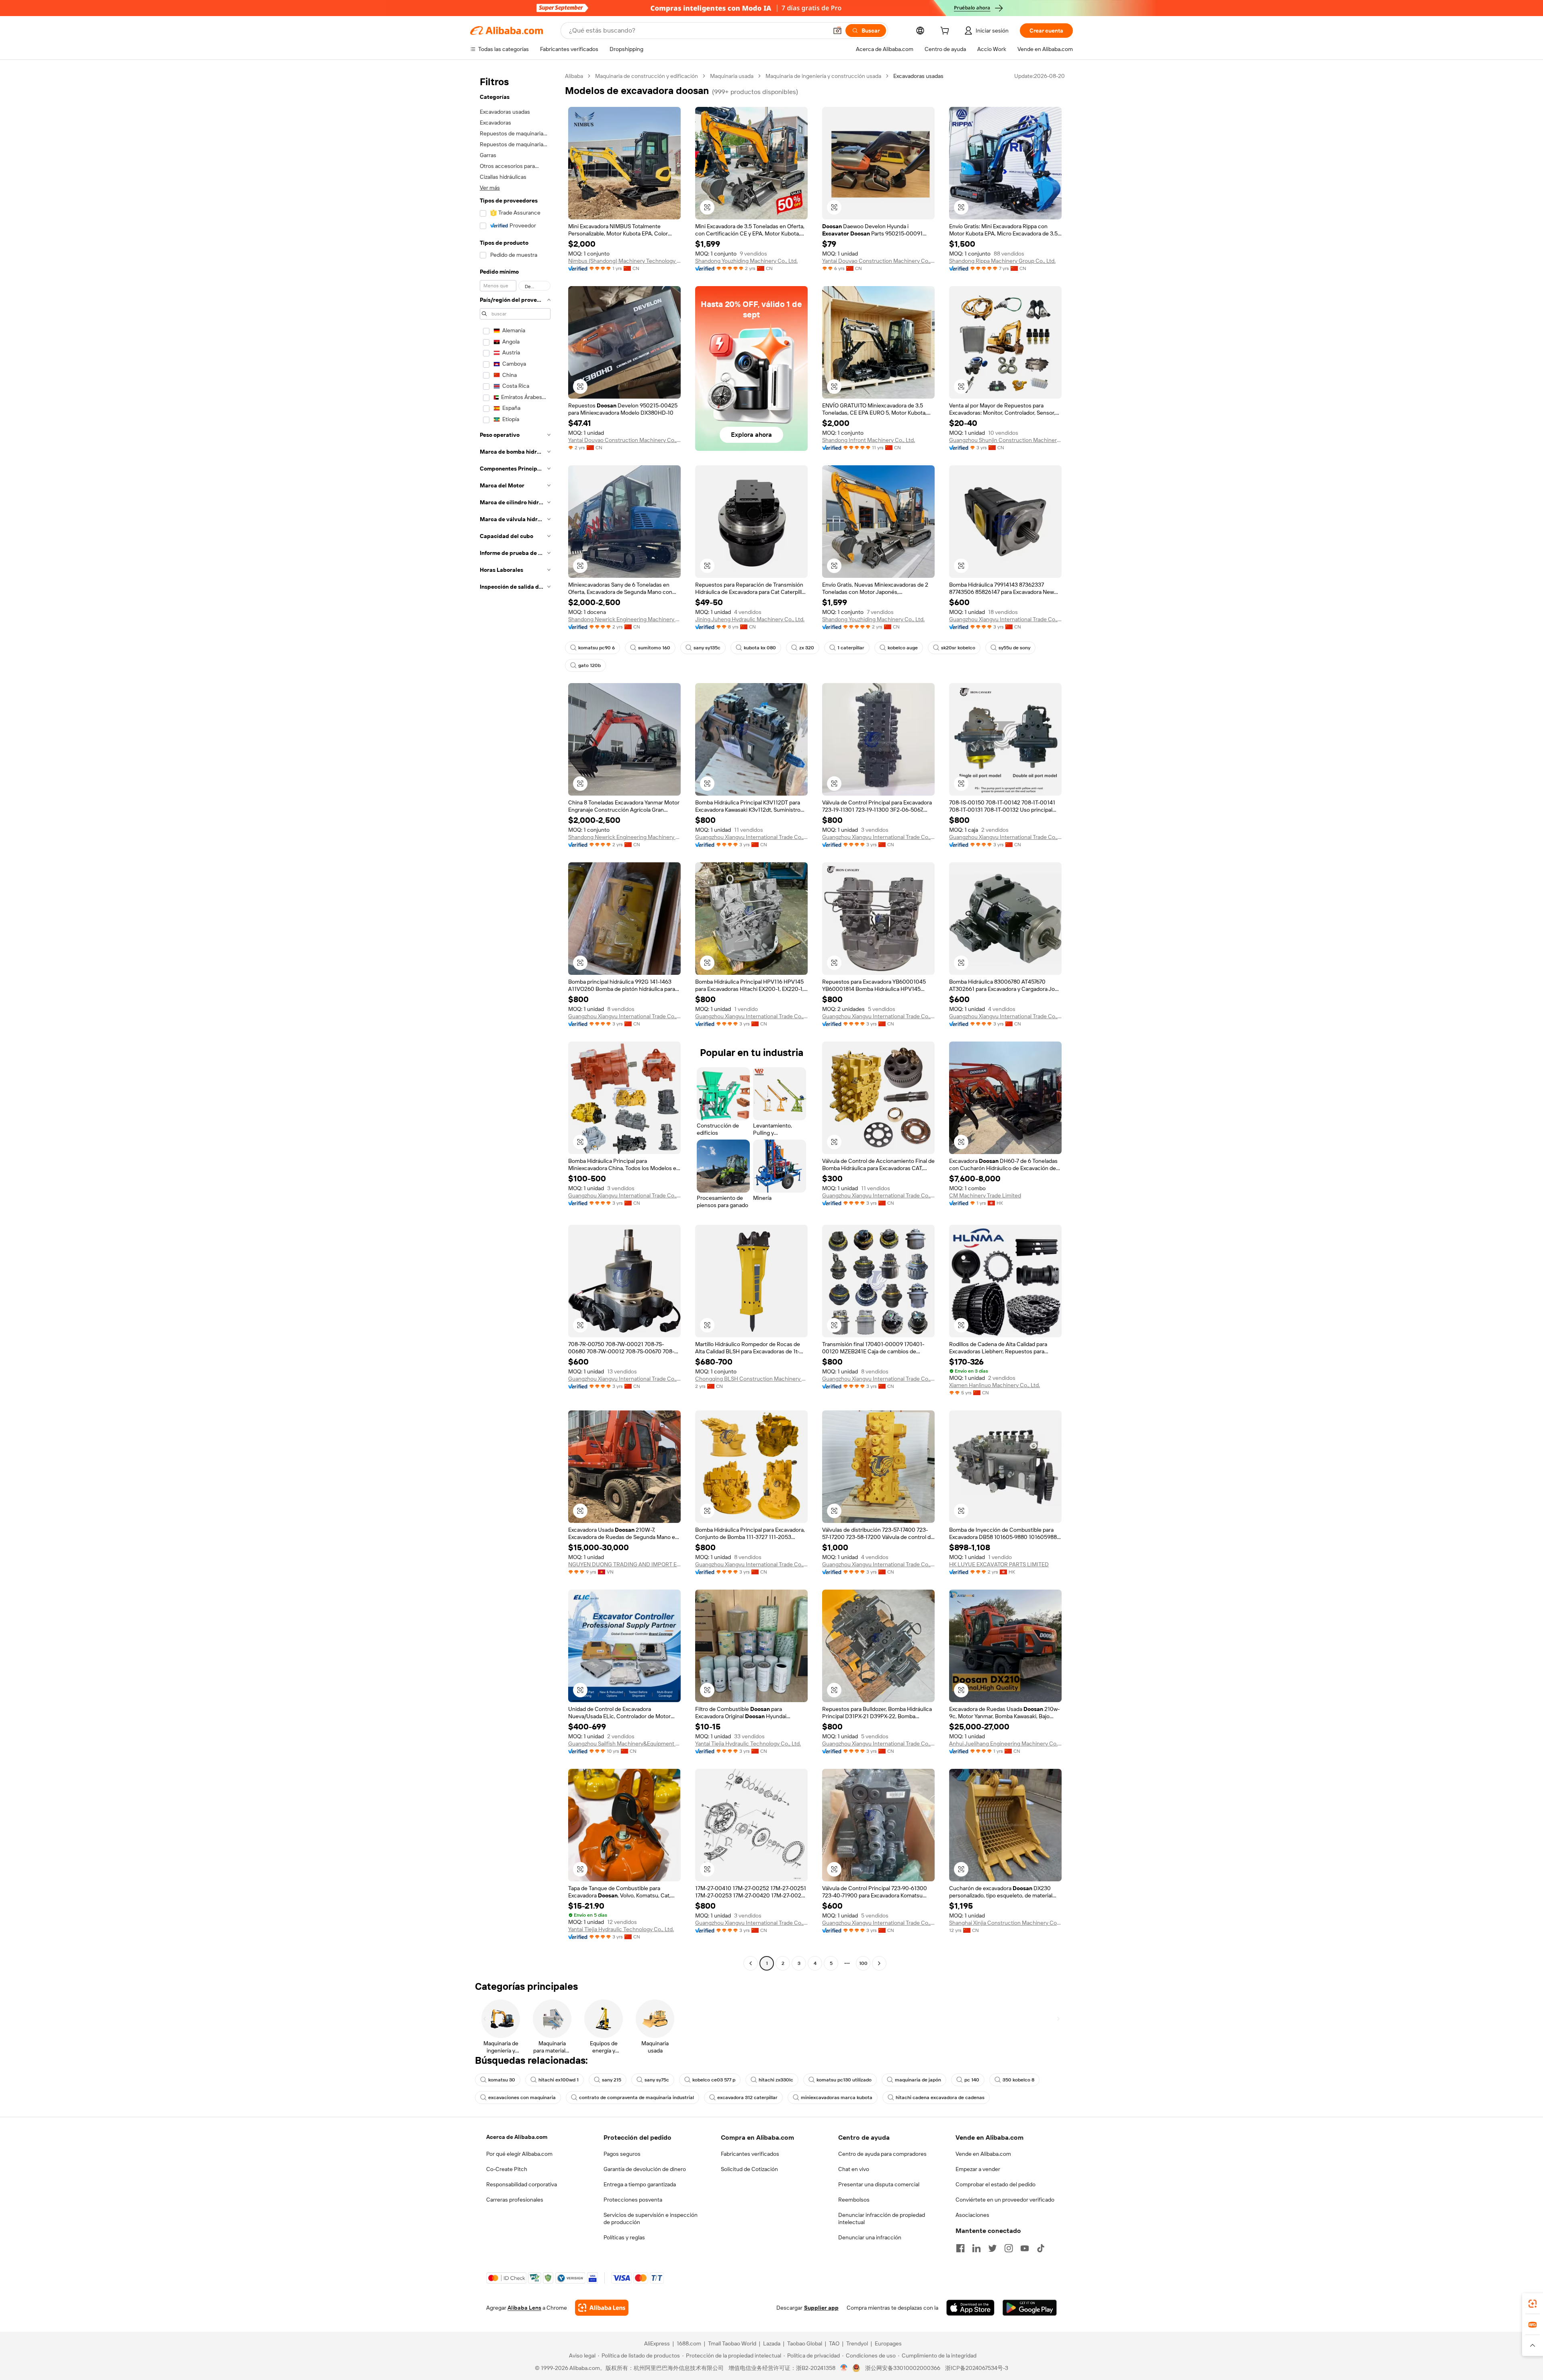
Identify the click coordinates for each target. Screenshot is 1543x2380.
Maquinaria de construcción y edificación (647, 76)
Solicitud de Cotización (749, 2169)
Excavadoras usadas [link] (918, 76)
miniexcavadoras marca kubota (837, 2098)
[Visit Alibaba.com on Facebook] (960, 2248)
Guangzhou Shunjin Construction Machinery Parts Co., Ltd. (1005, 440)
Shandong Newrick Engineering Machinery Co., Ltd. (624, 619)
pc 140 (972, 2080)
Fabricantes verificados (750, 2154)
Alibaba (574, 76)
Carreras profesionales (515, 2200)
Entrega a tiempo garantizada (640, 2184)
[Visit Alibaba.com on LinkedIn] (976, 2248)
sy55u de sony (1014, 648)
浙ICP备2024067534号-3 (977, 2368)
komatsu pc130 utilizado (844, 2080)
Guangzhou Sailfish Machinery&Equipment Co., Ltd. (624, 1744)
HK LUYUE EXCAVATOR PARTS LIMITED (999, 1564)
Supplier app (821, 2308)
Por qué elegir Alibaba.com (519, 2154)
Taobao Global (805, 2343)
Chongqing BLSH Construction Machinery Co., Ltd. (751, 1379)
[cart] (946, 32)
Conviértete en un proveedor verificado (1005, 2200)
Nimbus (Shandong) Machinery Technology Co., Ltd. (624, 261)
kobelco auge (903, 648)
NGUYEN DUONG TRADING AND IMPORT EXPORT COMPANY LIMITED (624, 1564)
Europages (888, 2343)
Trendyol (857, 2343)
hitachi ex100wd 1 (559, 2080)
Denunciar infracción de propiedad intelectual (882, 2218)
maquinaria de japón (918, 2080)
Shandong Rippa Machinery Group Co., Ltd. (1002, 261)
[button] (837, 31)
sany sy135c (707, 648)
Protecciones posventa (633, 2200)
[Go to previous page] (751, 1963)
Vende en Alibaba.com (983, 2154)
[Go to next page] (879, 1963)
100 (863, 1963)
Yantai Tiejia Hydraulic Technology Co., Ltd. (748, 1744)
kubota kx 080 (760, 648)
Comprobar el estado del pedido (996, 2184)
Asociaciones (972, 2215)
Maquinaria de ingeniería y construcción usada (823, 76)
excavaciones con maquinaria (522, 2098)
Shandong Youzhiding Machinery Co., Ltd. (746, 261)
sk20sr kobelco (958, 648)
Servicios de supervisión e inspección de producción (651, 2218)
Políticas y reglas (624, 2237)
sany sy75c (657, 2080)
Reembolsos (854, 2200)
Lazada (772, 2343)
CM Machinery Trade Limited (985, 1195)
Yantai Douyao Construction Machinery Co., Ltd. (878, 261)
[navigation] (515, 1021)
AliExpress (657, 2343)
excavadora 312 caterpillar (747, 2098)
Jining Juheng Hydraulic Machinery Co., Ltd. (750, 619)
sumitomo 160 (654, 648)
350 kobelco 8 (1018, 2080)
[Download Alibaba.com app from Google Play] (1030, 2308)
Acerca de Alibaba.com (517, 2137)
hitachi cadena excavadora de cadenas (940, 2098)
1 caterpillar (851, 648)
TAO (834, 2343)
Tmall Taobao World (732, 2343)
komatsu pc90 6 (597, 648)
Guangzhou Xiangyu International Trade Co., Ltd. (1005, 619)
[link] (1533, 2304)
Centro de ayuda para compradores (882, 2154)
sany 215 (612, 2080)
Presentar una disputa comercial (879, 2184)
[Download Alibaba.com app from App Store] (970, 2308)
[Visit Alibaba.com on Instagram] (1009, 2248)
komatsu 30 (502, 2080)
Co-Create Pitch (507, 2169)
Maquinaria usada (732, 76)
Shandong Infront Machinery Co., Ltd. (869, 440)
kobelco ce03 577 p (714, 2080)
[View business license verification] (844, 2368)
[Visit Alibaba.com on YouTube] (1025, 2248)
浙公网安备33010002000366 (903, 2368)
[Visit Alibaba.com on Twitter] (993, 2248)
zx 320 (807, 648)
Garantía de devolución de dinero (645, 2169)
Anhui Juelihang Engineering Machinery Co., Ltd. (1005, 1744)
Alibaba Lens (524, 2308)
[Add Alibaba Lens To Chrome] (602, 2308)
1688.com (689, 2343)
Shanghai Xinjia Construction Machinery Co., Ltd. (1005, 1923)
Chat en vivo (854, 2169)
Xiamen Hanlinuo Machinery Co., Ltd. (995, 1385)
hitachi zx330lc (776, 2080)
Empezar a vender (978, 2169)
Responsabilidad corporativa (522, 2184)
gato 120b (589, 665)
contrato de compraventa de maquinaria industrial (636, 2098)
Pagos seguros (622, 2154)
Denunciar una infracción (870, 2237)
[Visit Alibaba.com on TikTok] (1041, 2248)
